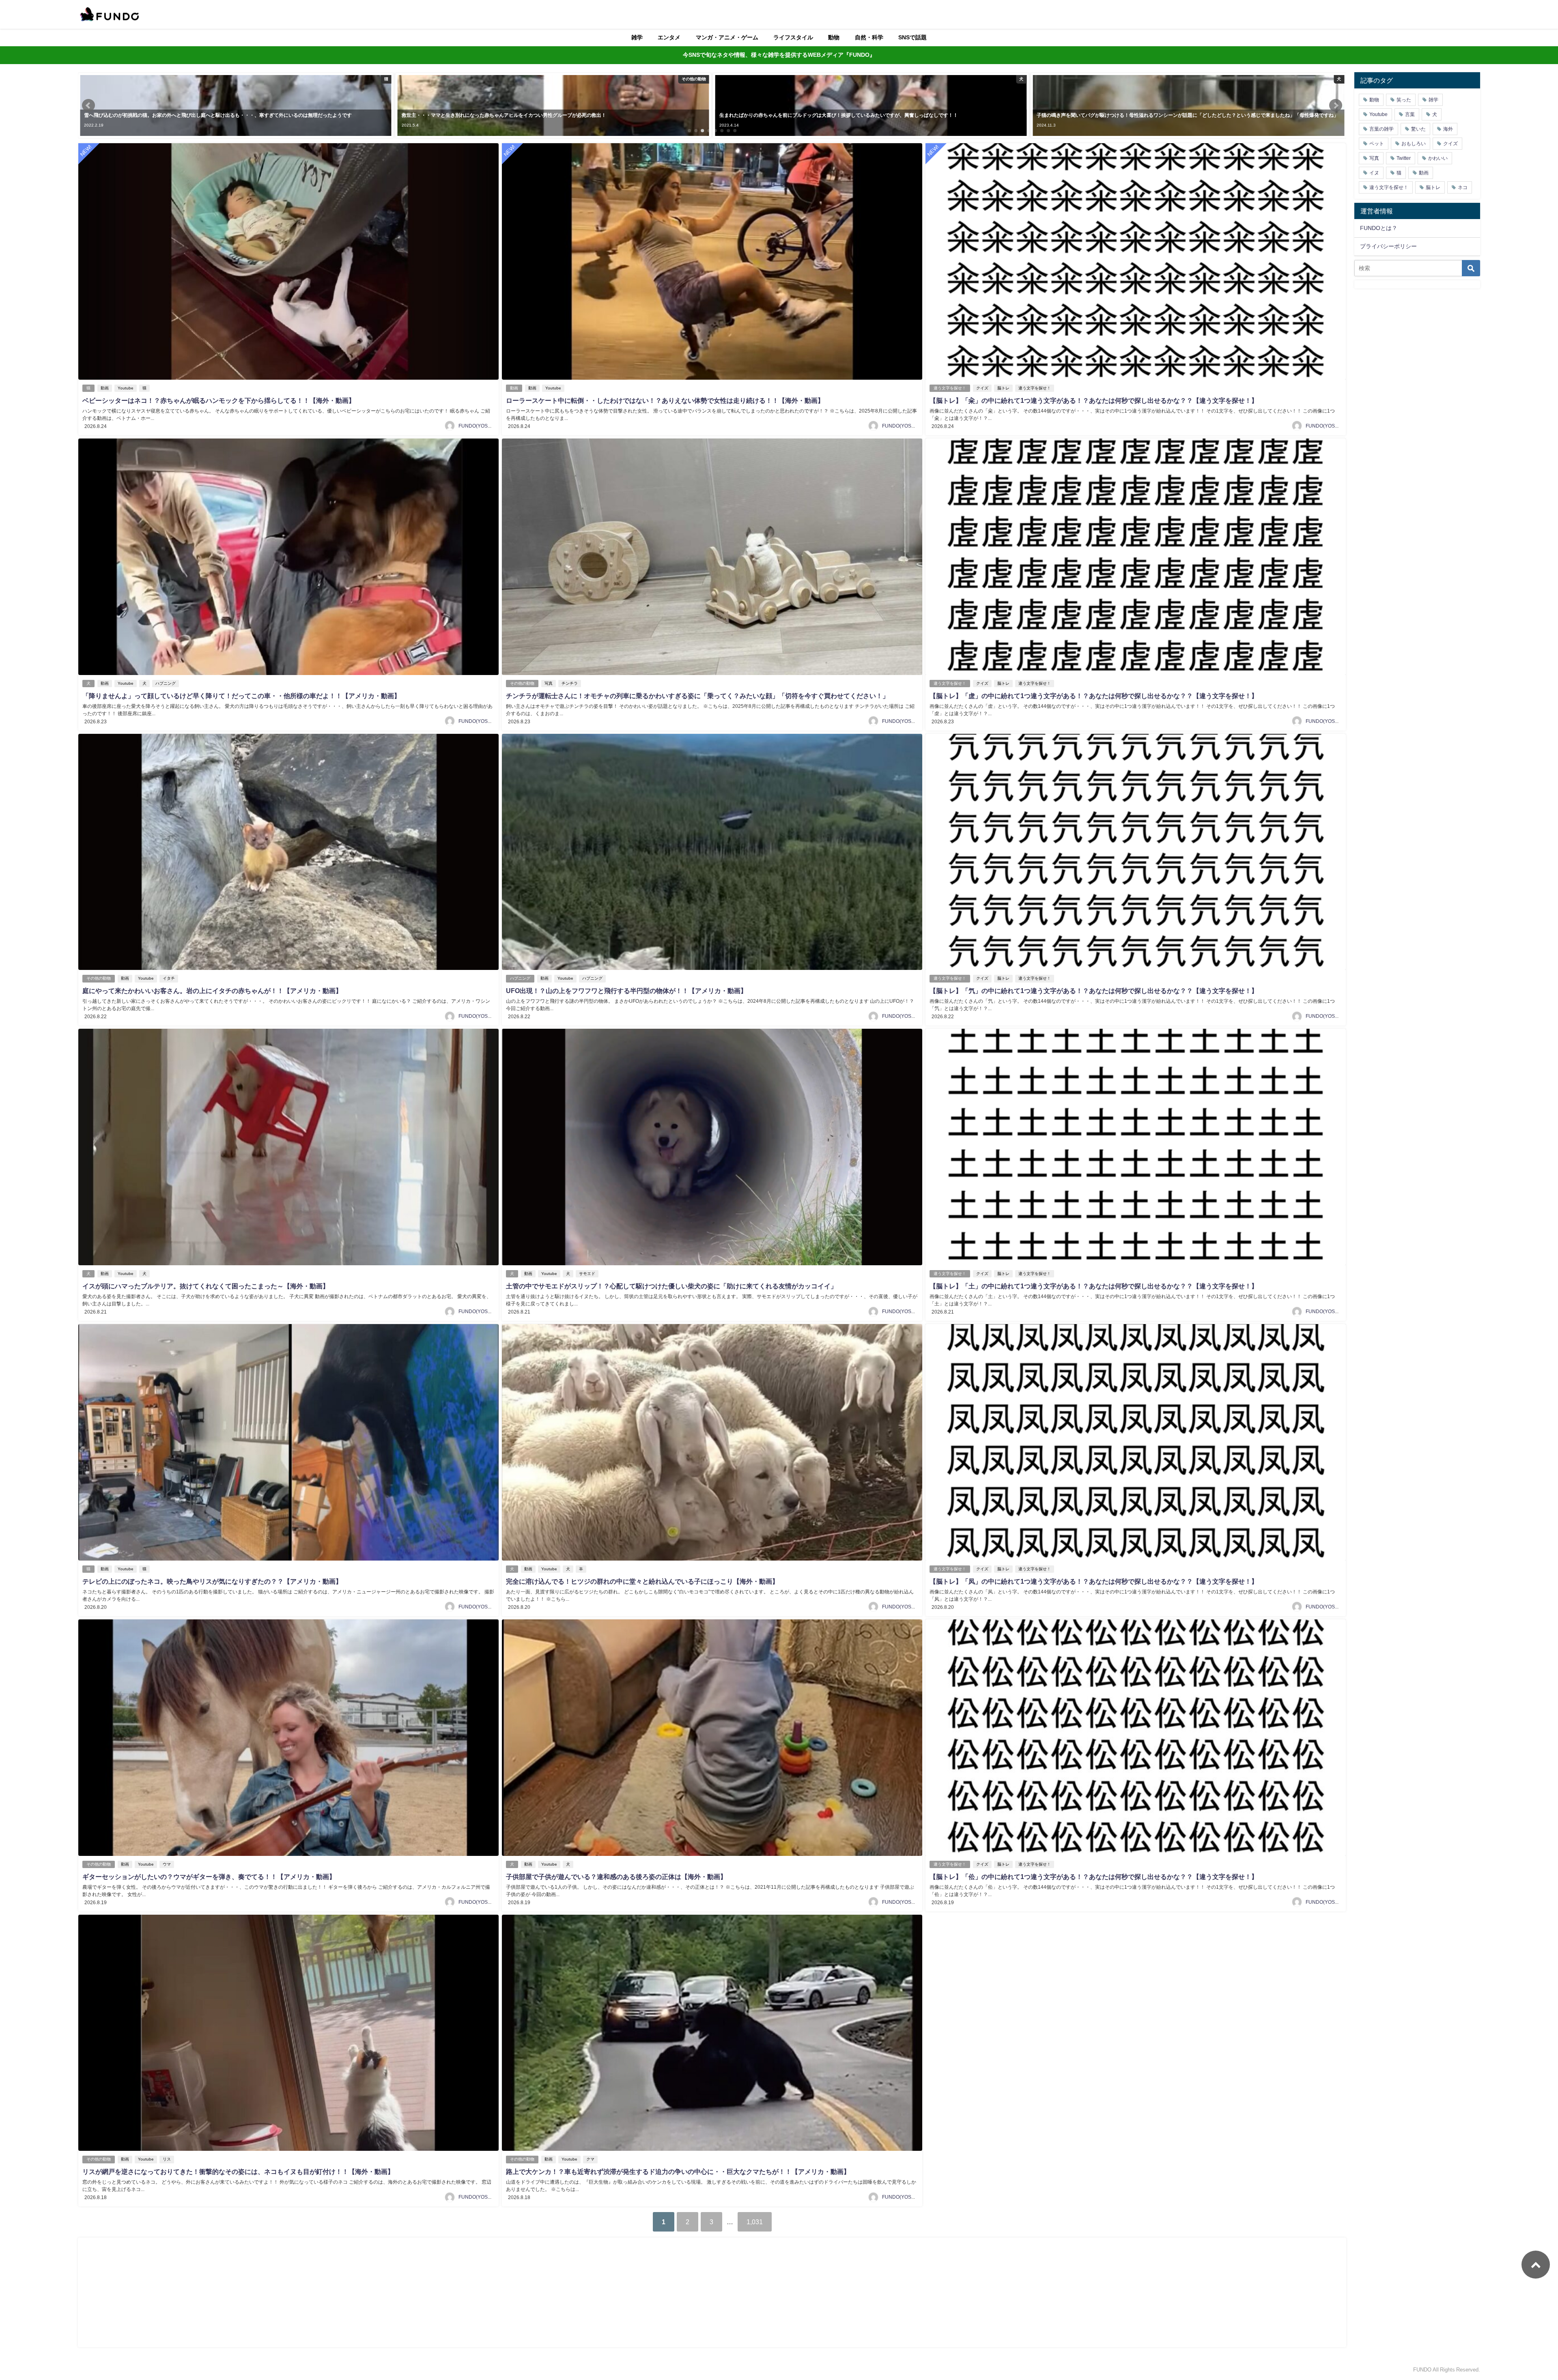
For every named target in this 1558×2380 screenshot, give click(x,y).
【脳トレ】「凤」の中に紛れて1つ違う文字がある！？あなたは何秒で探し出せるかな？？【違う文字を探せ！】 (1094, 1581)
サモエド (587, 1274)
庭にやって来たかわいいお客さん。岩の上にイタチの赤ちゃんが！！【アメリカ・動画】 (212, 991)
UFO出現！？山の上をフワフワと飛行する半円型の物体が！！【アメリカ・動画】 (626, 991)
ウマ (167, 1864)
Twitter (1404, 158)
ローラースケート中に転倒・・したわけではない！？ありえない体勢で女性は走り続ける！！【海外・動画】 (665, 400)
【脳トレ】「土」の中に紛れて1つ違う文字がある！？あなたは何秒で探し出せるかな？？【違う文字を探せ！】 (1094, 1286)
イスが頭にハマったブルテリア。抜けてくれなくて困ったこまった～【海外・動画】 (206, 1286)
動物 (834, 37)
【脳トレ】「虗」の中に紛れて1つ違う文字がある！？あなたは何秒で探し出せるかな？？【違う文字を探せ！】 (1094, 696)
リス (167, 2159)
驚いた (1418, 129)
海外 (1448, 129)
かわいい (1438, 158)
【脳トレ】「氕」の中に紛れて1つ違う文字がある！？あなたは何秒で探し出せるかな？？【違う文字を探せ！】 (1094, 991)
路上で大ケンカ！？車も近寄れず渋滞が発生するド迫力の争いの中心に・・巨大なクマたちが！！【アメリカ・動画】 (678, 2171)
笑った (1404, 100)
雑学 (637, 37)
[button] (88, 105)
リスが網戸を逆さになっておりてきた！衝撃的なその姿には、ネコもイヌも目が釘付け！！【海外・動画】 (238, 2171)
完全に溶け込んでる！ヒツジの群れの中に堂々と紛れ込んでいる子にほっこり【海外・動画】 (642, 1581)
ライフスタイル (793, 37)
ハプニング (166, 683)
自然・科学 (869, 37)
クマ (590, 2159)
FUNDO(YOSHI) (476, 426)
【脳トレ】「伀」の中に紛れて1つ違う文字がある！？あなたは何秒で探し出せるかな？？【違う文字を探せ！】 (1094, 1877)
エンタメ (669, 37)
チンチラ (570, 683)
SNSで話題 (912, 37)
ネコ (1463, 187)
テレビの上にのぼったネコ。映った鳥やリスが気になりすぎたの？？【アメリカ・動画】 (212, 1581)
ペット (1377, 144)
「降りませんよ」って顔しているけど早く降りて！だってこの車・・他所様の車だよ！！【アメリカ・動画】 (241, 696)
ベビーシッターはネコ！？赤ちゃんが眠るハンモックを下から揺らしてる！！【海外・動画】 (219, 400)
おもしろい (1414, 144)
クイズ (982, 388)
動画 (105, 388)
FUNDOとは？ (1379, 228)
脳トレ (1003, 388)
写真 (549, 683)
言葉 (1410, 114)
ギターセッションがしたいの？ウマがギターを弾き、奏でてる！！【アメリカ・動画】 (209, 1877)
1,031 (755, 2222)
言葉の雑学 (1382, 129)
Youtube (126, 388)
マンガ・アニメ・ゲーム (727, 37)
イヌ (1374, 173)
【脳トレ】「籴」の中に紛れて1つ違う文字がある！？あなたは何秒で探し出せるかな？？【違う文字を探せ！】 (1094, 400)
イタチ (169, 978)
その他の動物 (522, 683)
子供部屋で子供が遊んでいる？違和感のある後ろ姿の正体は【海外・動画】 (616, 1877)
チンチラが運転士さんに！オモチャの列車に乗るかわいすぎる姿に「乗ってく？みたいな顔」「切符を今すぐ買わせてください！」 (697, 696)
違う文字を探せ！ (950, 388)
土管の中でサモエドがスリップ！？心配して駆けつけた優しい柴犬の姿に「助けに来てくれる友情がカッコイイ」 (671, 1286)
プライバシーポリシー (1388, 246)
